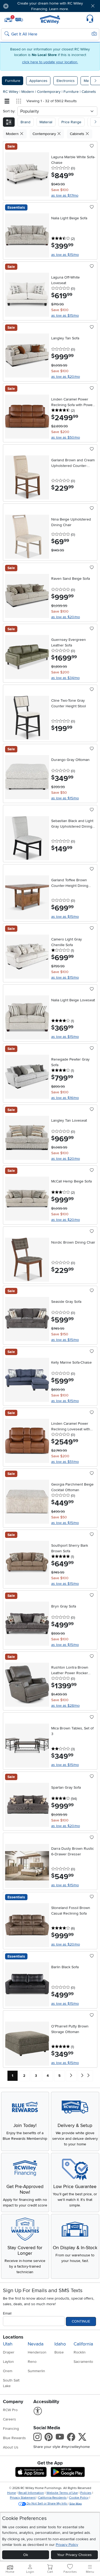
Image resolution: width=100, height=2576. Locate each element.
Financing (11, 2429)
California (83, 2344)
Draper (9, 2352)
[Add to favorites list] (92, 146)
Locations (13, 2337)
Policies (86, 2493)
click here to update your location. (50, 62)
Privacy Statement (23, 2498)
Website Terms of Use (62, 2493)
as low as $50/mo (66, 437)
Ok (26, 2555)
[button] (21, 6)
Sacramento (83, 2362)
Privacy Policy (67, 2545)
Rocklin (80, 2352)
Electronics (66, 81)
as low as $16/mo (65, 1098)
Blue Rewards (14, 2438)
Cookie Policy (79, 2498)
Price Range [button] (71, 122)
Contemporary (49, 92)
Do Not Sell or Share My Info (47, 2504)
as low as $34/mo (65, 678)
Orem (8, 2371)
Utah (8, 2344)
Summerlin (36, 2371)
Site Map (76, 2504)
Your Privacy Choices (74, 2555)
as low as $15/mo (65, 255)
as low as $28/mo (65, 1706)
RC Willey (11, 92)
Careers (9, 2419)
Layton (8, 2362)
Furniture (13, 81)
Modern (28, 92)
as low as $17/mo (65, 195)
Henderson (37, 2352)
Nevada (36, 2344)
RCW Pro (10, 2410)
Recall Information (31, 2493)
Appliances (38, 81)
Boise (59, 2352)
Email (7, 2313)
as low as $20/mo (66, 377)
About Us (11, 2447)
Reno (32, 2362)
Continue (81, 2321)
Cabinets (89, 92)
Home (12, 2493)
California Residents (52, 2498)
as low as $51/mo (65, 1462)
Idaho (60, 2344)
